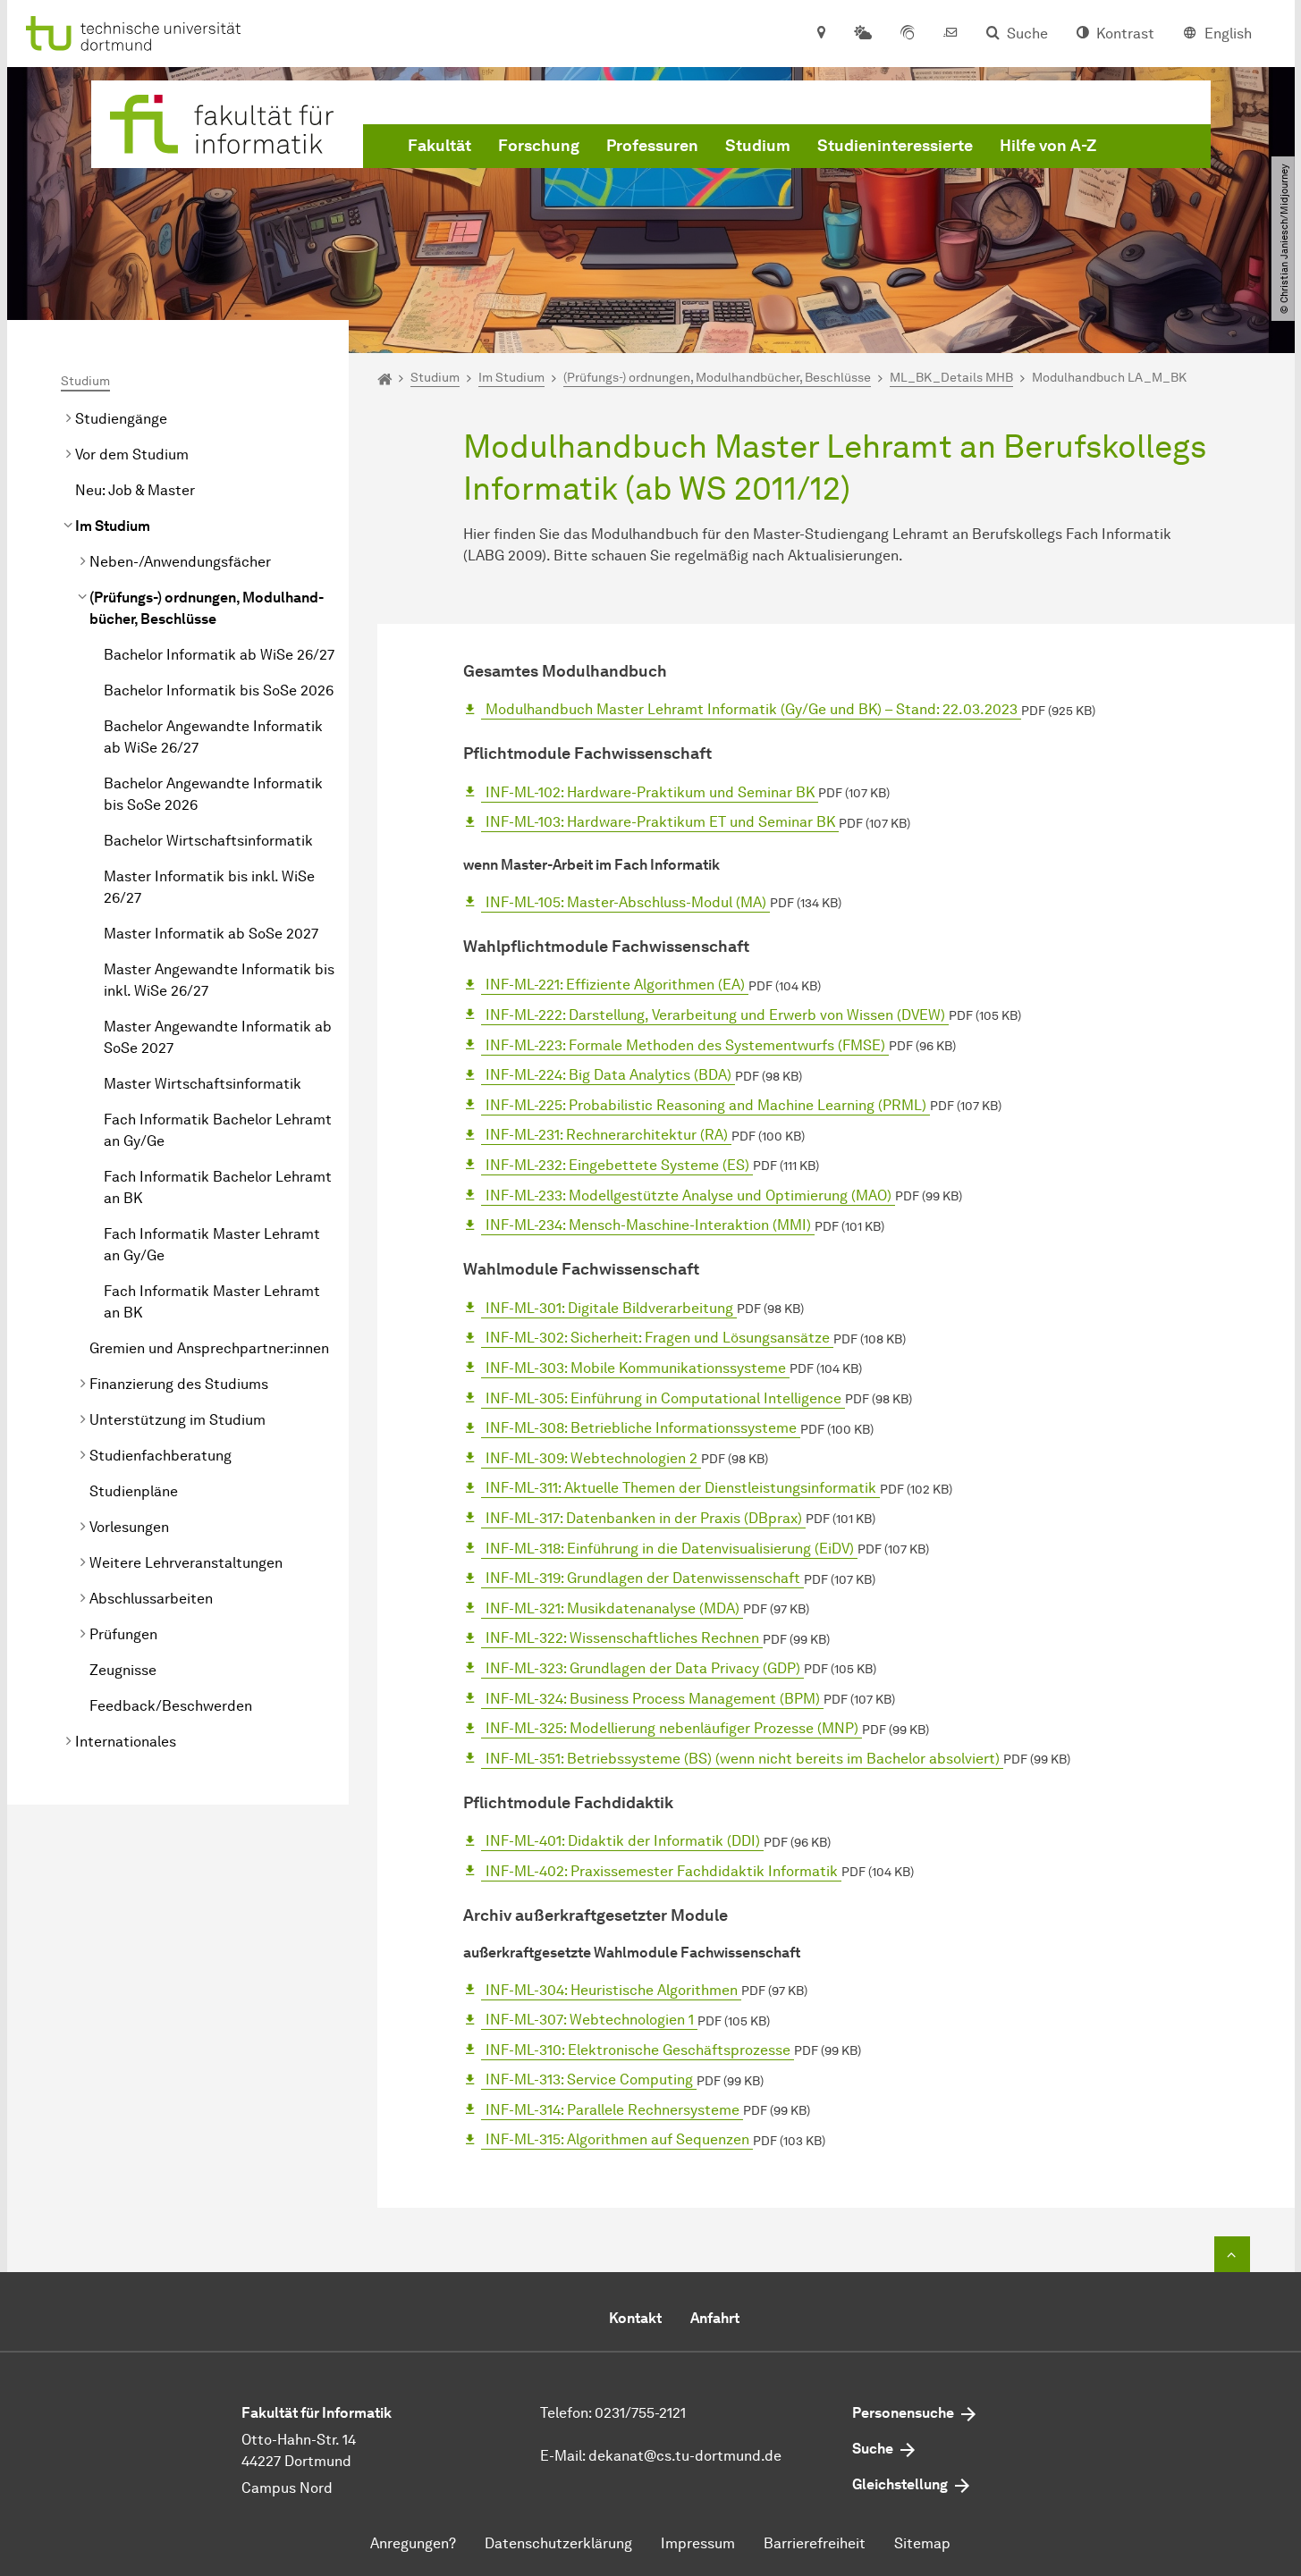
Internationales (126, 1742)
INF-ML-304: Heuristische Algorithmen (612, 1990)
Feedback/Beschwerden (171, 1706)
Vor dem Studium (132, 455)
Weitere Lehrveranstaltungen (186, 1563)
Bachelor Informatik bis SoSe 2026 (219, 690)
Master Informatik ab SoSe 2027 (211, 934)
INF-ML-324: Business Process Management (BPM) (653, 1699)
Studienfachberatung (161, 1456)
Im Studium (113, 526)
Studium (758, 146)
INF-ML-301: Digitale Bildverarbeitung (609, 1308)
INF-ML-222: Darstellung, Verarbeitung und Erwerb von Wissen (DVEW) (715, 1015)
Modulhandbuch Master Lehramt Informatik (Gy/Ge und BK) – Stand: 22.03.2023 (752, 709)
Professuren (652, 146)
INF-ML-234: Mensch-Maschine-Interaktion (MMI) (648, 1225)
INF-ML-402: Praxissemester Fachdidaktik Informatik (662, 1871)
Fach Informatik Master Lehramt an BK (212, 1302)
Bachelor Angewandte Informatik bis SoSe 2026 (213, 794)
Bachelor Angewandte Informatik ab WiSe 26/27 (213, 737)
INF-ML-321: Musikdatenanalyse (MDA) (612, 1608)
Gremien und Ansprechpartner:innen (209, 1348)
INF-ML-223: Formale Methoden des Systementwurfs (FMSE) (685, 1045)
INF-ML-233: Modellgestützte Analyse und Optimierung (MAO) (689, 1195)
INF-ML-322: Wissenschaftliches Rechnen (622, 1638)
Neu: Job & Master (135, 490)
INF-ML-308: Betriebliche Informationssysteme (641, 1428)
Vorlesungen (129, 1527)
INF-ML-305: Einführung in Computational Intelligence (663, 1398)
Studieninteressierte (895, 146)
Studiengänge (121, 419)
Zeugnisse (123, 1670)
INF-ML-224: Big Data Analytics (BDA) (608, 1075)
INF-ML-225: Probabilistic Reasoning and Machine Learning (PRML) (706, 1105)
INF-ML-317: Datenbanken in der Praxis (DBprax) (644, 1518)
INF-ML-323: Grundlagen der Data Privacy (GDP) (643, 1668)
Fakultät (439, 146)
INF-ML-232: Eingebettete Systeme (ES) (617, 1165)
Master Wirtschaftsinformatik (203, 1084)
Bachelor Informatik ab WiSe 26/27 (219, 655)
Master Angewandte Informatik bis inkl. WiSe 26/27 (219, 980)
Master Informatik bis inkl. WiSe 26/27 (209, 887)
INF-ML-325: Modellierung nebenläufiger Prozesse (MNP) (672, 1728)
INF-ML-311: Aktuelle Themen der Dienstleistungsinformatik (681, 1488)
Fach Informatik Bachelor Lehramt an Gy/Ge (218, 1130)
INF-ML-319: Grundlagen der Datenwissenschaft (643, 1578)
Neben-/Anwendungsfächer (180, 562)
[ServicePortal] (908, 34)
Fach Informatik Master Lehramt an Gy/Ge (212, 1245)
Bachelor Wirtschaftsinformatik (208, 841)
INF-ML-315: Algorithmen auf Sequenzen (617, 2139)
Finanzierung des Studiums (179, 1384)
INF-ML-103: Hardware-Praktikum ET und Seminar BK (660, 822)
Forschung (539, 146)
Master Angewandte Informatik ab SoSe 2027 (218, 1037)
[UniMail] (950, 34)
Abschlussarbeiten (151, 1599)
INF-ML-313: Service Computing (589, 2079)
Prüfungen (123, 1634)
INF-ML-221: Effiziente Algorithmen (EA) (615, 985)
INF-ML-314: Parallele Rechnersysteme (612, 2110)
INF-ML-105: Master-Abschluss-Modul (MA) (626, 902)
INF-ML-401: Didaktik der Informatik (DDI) (623, 1841)
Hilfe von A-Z (1048, 146)
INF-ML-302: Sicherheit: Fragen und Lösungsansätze (658, 1338)
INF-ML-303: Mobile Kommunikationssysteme (636, 1368)
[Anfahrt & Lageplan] (820, 34)
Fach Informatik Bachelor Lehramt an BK (218, 1187)
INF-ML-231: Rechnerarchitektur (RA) (607, 1135)
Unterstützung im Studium (177, 1420)
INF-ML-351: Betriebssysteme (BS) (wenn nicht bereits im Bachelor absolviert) (743, 1759)
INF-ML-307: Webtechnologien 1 (590, 2020)
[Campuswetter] (863, 34)
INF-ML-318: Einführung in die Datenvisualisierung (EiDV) (670, 1549)
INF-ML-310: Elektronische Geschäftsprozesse (638, 2050)
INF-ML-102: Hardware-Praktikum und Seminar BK (650, 792)
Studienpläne (134, 1491)
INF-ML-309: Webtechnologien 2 (591, 1458)
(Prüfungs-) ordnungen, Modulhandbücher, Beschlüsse (207, 608)
